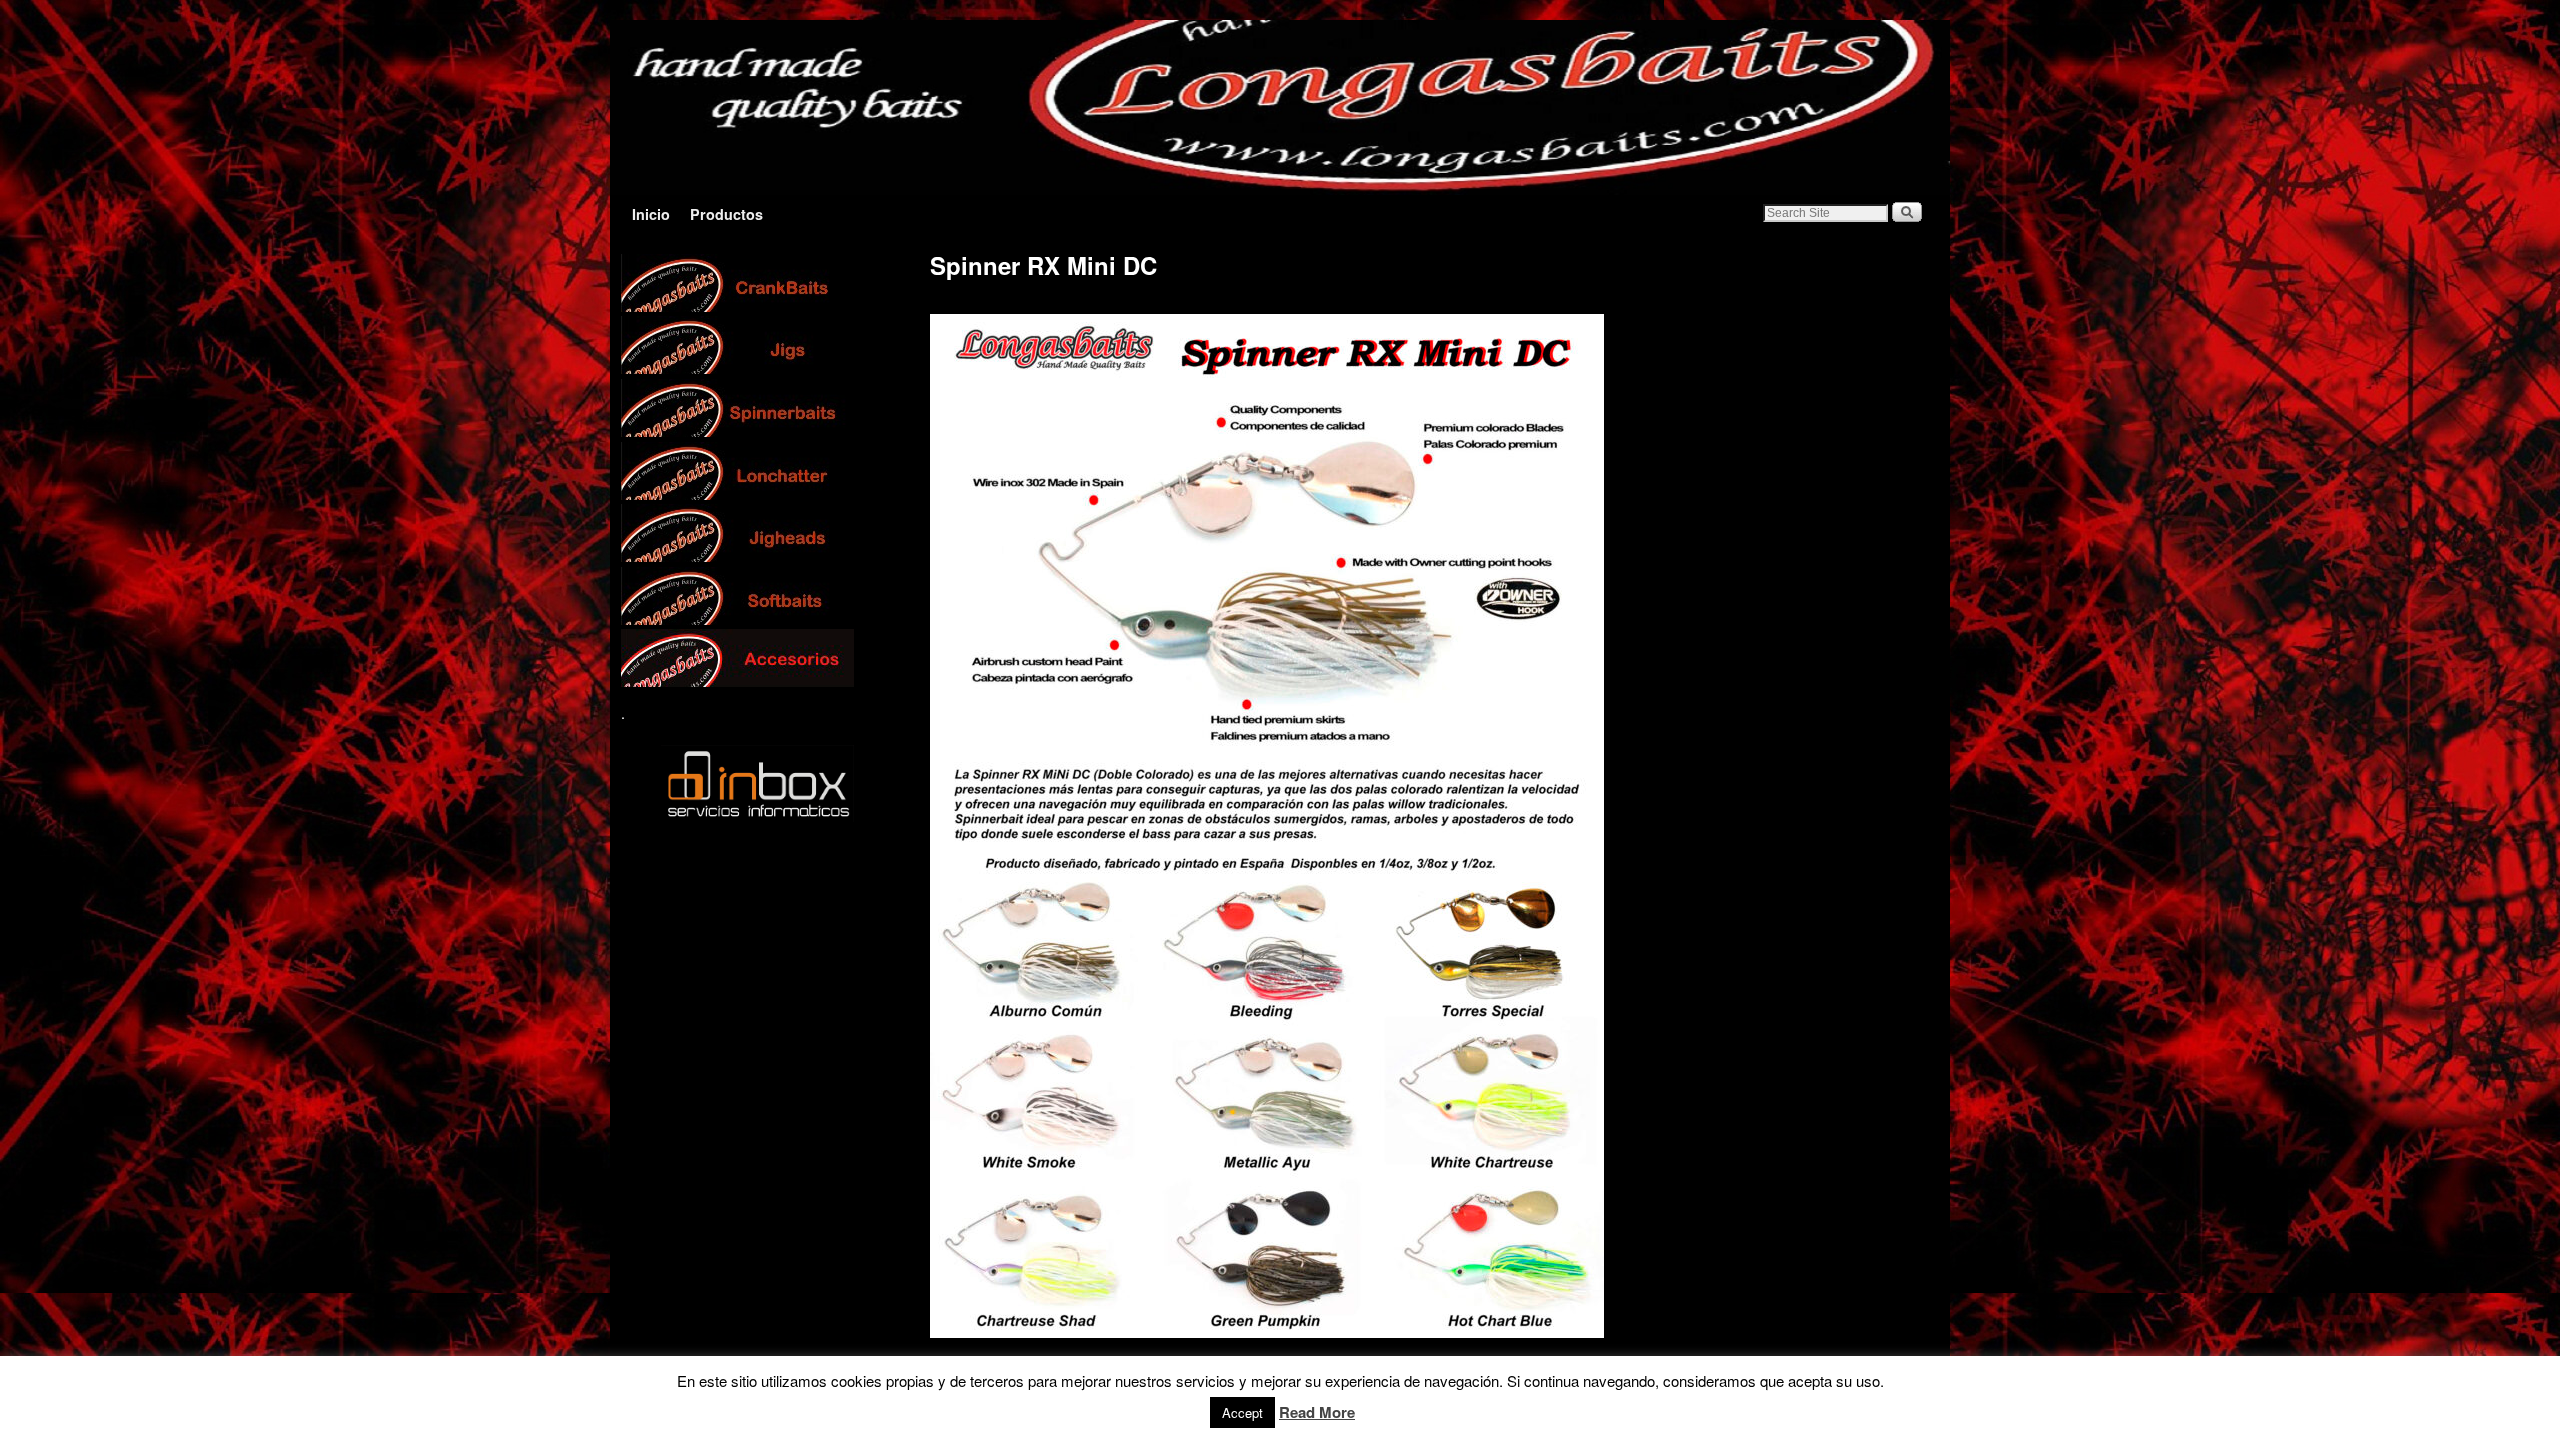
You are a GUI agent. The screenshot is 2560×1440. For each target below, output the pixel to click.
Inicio (651, 214)
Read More (1317, 1412)
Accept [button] (1242, 1412)
